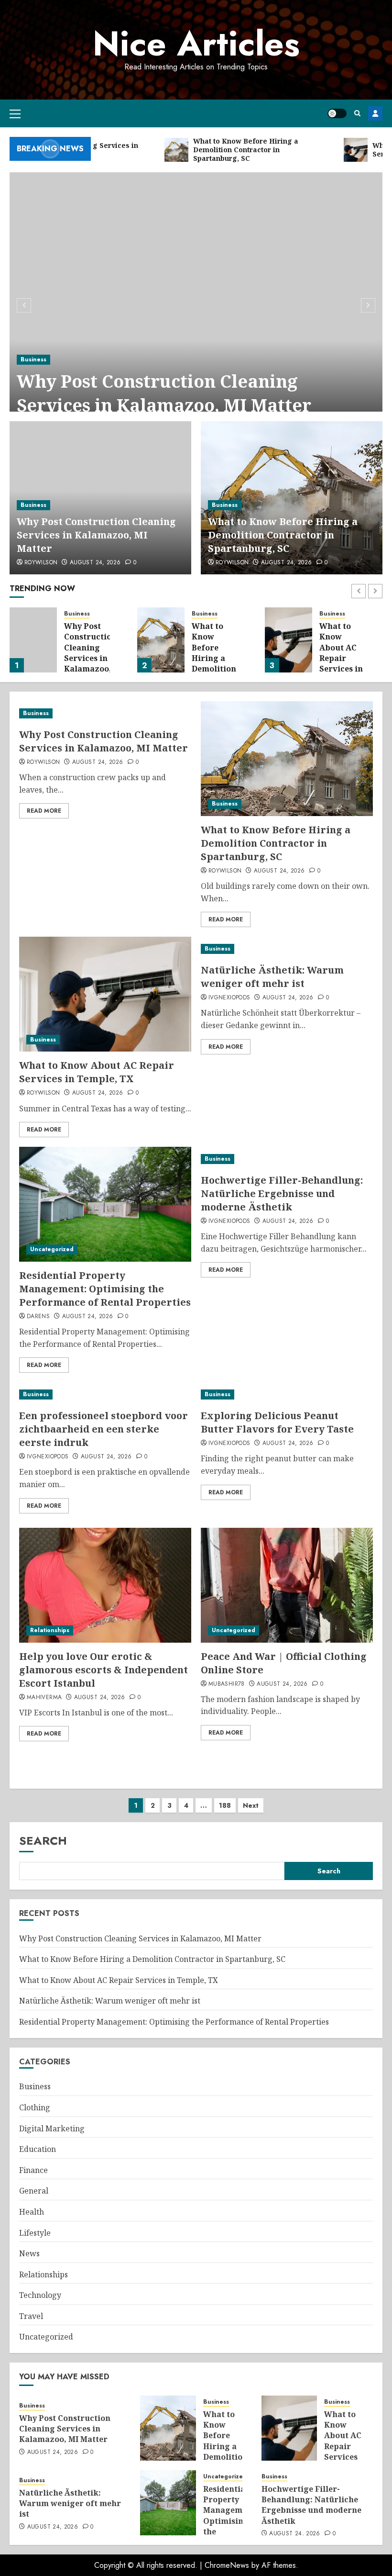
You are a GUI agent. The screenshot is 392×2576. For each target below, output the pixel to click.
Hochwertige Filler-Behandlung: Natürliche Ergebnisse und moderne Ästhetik (282, 1193)
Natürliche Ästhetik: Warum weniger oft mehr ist (341, 653)
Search (43, 1841)
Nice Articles (196, 44)
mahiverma (44, 1698)
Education (38, 2149)
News (29, 2253)
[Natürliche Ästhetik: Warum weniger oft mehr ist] (289, 640)
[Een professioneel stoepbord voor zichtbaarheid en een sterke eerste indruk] (105, 1394)
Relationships (50, 1630)
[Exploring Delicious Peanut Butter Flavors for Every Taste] (287, 1394)
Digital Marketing (52, 2128)
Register (375, 113)
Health (32, 2212)
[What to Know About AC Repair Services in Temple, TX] (161, 640)
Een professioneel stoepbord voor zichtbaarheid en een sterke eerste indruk (103, 1429)
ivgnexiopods (229, 998)
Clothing (35, 2107)
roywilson (41, 563)
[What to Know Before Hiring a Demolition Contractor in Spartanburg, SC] (33, 640)
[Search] (357, 113)
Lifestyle (35, 2233)
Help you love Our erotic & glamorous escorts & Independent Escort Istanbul (103, 1670)
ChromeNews (227, 2565)
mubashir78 (227, 1684)
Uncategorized (52, 1249)
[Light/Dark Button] (337, 113)
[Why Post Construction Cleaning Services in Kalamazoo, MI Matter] (196, 304)
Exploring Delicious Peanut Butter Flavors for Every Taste (277, 1422)
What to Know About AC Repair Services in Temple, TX (214, 653)
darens (38, 1317)
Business (33, 359)
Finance (33, 2170)
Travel (31, 2316)
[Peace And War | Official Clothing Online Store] (287, 1585)
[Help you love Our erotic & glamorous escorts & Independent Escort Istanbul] (105, 1585)
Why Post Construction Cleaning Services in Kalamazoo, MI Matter (164, 393)
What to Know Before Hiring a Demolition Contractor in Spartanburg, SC (283, 535)
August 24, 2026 (95, 563)
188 (225, 1805)
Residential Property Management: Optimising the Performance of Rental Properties (105, 1289)
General (34, 2191)
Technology (40, 2295)
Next (251, 1805)
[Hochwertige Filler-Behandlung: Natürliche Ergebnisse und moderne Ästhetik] (287, 1159)
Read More (44, 811)
